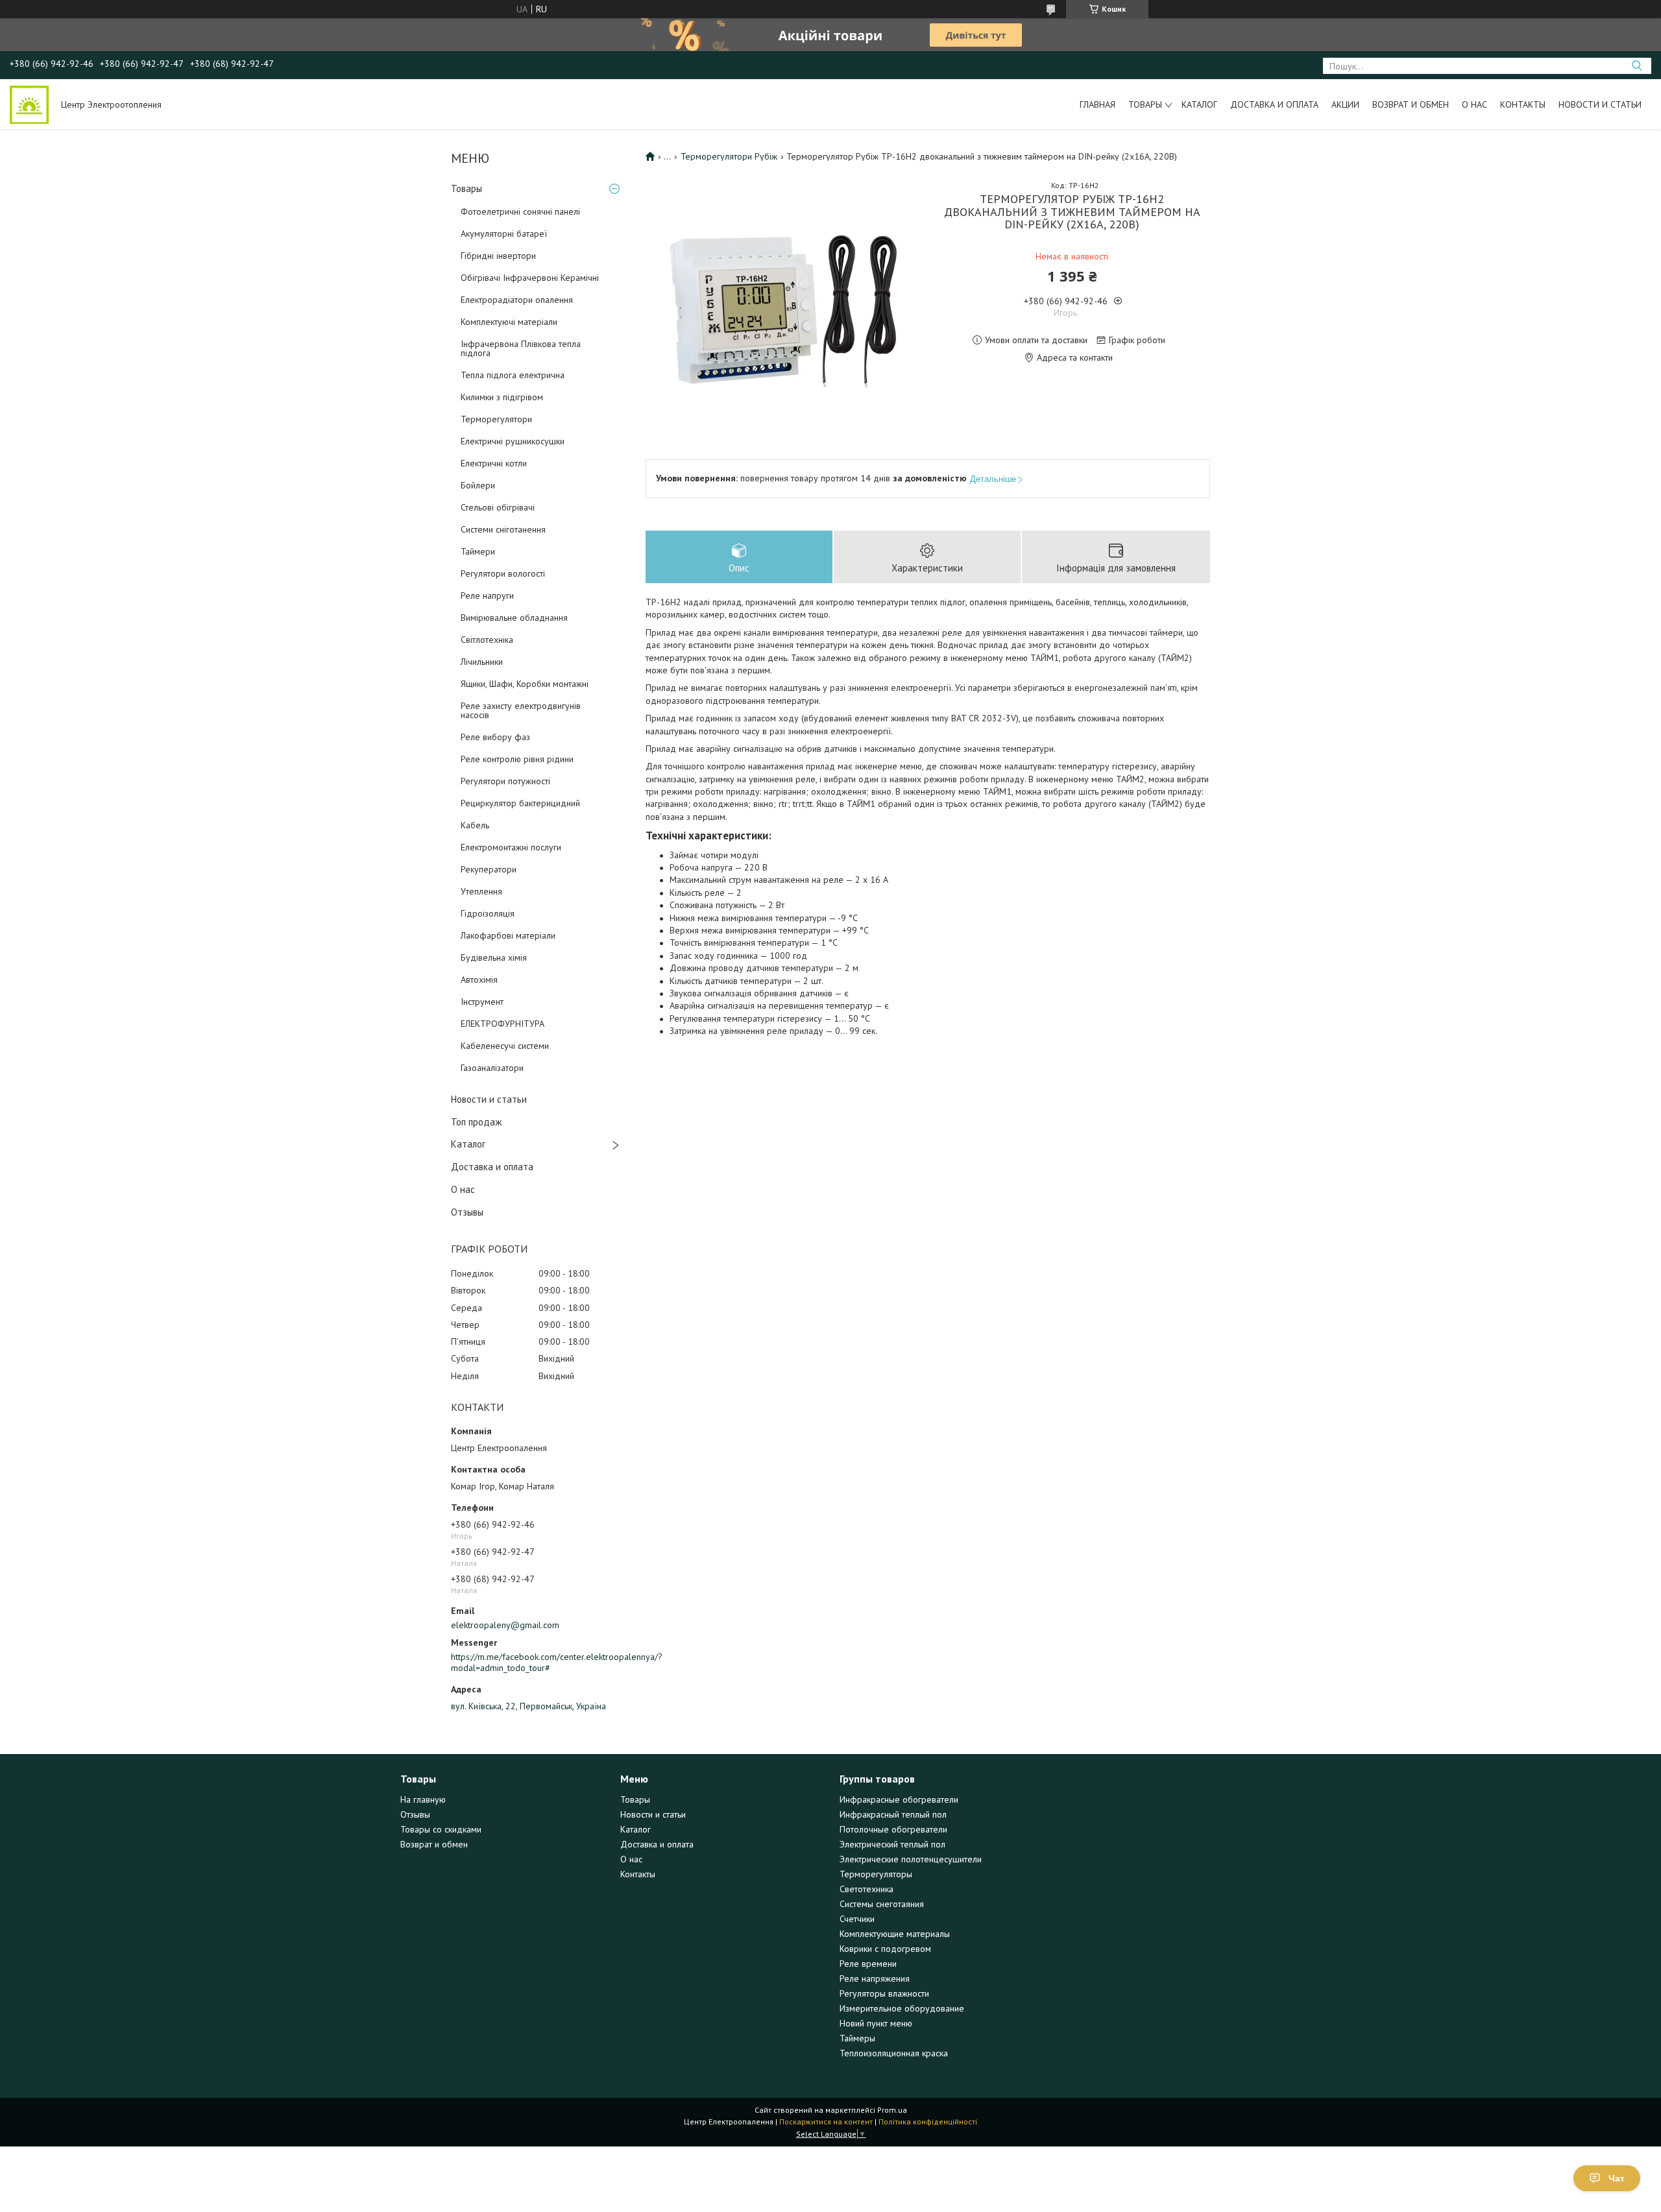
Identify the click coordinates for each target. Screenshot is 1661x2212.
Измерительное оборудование (902, 2008)
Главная (1097, 104)
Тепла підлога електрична (513, 375)
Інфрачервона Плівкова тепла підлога (521, 348)
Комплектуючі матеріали (509, 322)
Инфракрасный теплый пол (893, 1814)
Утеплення (481, 891)
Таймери (478, 551)
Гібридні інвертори (498, 256)
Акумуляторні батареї (504, 234)
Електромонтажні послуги (511, 847)
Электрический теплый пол (892, 1844)
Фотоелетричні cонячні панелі (520, 211)
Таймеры (857, 2038)
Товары (1145, 104)
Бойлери (478, 485)
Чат (1617, 2178)
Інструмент (482, 1002)
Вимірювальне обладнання (514, 618)
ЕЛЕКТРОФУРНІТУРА (503, 1024)
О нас (1474, 104)
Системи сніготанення (503, 529)
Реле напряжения (875, 1978)
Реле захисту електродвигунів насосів (521, 710)
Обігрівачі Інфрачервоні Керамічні (530, 278)
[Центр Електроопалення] (29, 104)
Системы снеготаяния (882, 1904)
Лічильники (482, 662)
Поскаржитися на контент (826, 2122)
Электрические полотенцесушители (911, 1859)
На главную (423, 1799)
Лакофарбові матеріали (508, 935)
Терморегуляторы (876, 1874)
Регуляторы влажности (884, 1993)
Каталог (1199, 104)
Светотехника (867, 1889)
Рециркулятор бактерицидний (520, 803)
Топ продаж (476, 1122)
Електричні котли (494, 463)
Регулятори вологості (503, 573)
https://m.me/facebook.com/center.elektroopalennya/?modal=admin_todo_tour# (539, 1663)
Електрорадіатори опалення (517, 300)
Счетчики (857, 1919)
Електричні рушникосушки (513, 441)
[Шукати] (1637, 66)
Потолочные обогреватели (893, 1829)
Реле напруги (487, 595)
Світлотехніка (487, 640)
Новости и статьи (1600, 104)
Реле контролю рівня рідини (517, 759)
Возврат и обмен (1411, 104)
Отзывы (467, 1212)
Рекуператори (489, 869)
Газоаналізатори (492, 1068)
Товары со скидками (441, 1829)
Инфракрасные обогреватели (899, 1799)
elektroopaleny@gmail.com (505, 1625)
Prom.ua (892, 2110)
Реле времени (868, 1964)
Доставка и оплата (1274, 104)
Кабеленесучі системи (505, 1046)
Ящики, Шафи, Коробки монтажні (525, 684)
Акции (1345, 104)
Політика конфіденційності (928, 2122)
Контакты (1523, 104)
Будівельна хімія (494, 957)
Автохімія (479, 980)
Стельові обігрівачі (498, 507)
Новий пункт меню (876, 2023)
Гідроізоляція (488, 913)
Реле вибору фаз (495, 737)
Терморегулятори (496, 419)
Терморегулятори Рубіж (729, 156)
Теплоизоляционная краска (894, 2053)
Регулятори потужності (505, 781)
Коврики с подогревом (885, 1949)
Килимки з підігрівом (502, 397)
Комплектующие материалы (895, 1934)
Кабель (475, 825)
